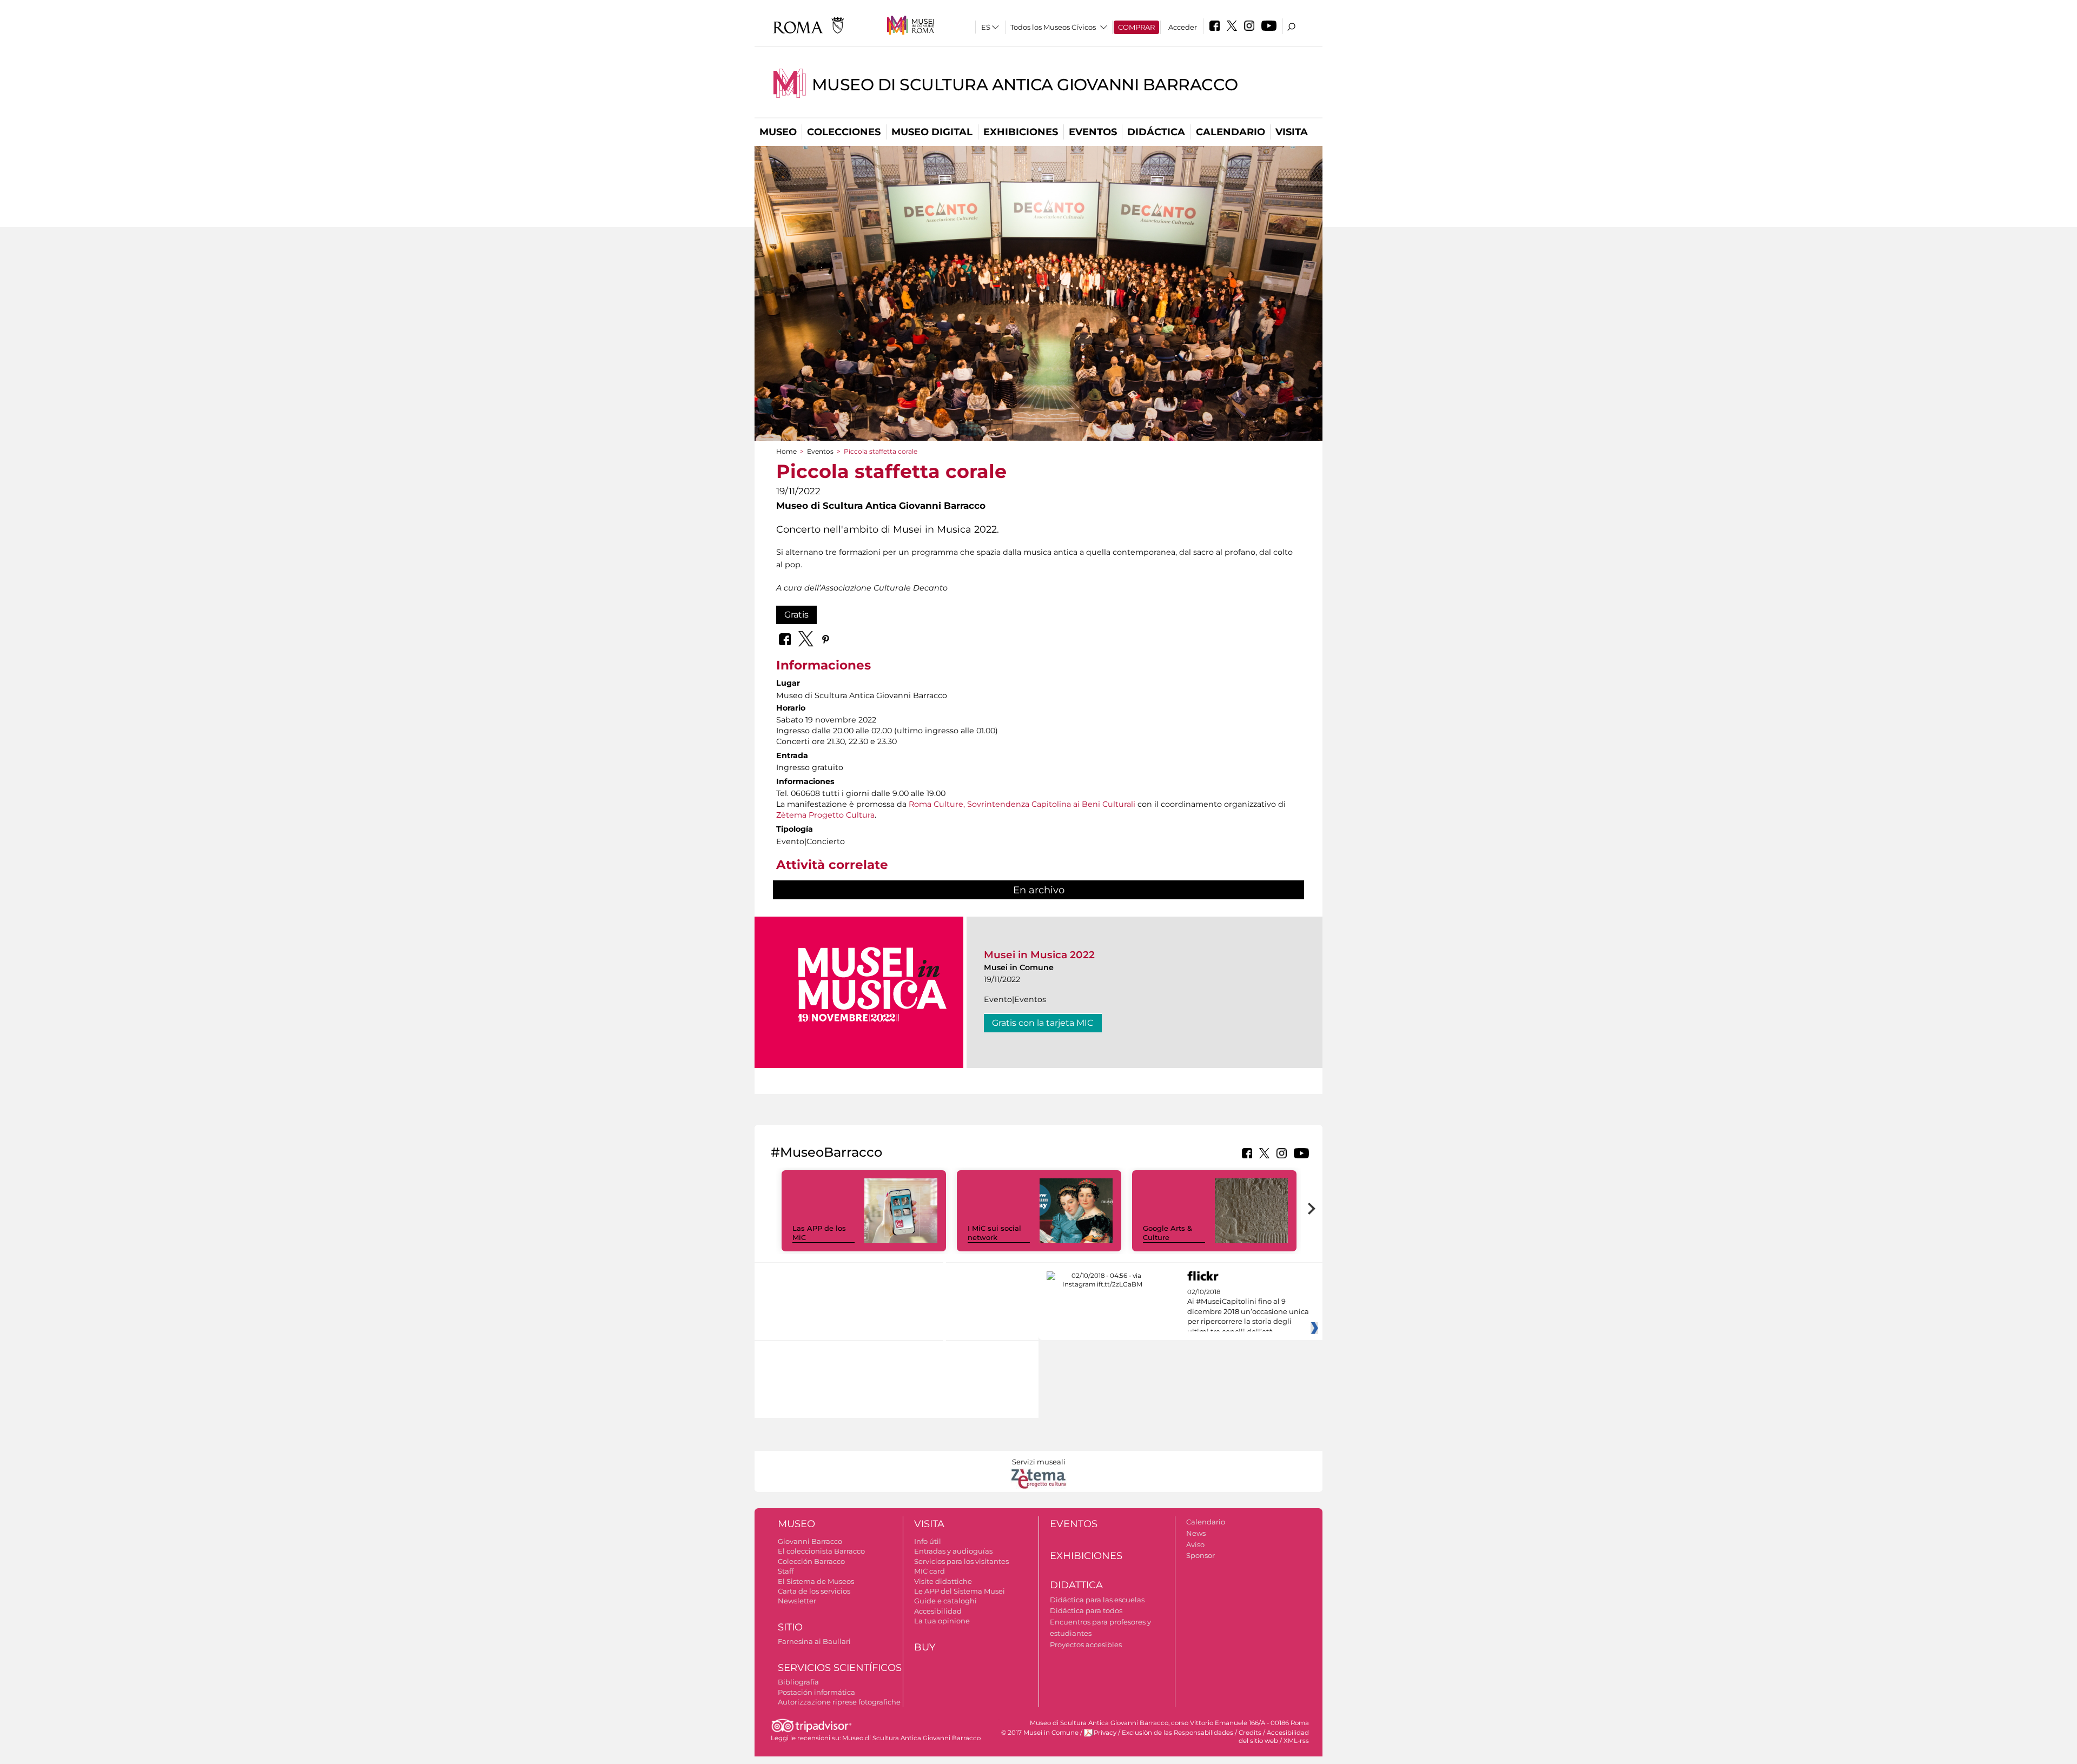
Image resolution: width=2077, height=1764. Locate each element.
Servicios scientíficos (840, 1668)
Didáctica (1156, 132)
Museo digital (932, 132)
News (1196, 1533)
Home (786, 451)
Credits (1250, 1733)
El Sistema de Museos (816, 1581)
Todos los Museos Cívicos (1053, 27)
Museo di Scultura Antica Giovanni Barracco (1025, 85)
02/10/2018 (1248, 1312)
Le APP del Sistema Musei (960, 1591)
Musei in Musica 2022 (1039, 955)
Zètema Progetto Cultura (825, 815)
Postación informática (816, 1692)
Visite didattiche (943, 1581)
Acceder (1183, 27)
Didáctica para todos (1086, 1610)
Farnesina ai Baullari (814, 1641)
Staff (786, 1571)
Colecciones (844, 132)
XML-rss (1296, 1741)
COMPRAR (1136, 27)
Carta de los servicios (814, 1591)
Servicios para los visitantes (961, 1561)
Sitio (790, 1627)
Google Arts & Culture (1168, 1233)
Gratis (796, 615)
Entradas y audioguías (953, 1551)
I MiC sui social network (994, 1233)
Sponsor (1200, 1555)
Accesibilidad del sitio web (1274, 1737)
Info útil (928, 1541)
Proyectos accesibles (1086, 1644)
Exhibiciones (1021, 132)
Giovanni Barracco (810, 1541)
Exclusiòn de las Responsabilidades (1178, 1733)
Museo (778, 132)
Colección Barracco (811, 1561)
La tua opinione (942, 1621)
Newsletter (797, 1601)
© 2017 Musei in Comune (1040, 1733)
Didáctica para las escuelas (1097, 1600)
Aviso (1195, 1544)
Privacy (1105, 1733)
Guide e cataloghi (945, 1601)
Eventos (1093, 132)
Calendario (1231, 132)
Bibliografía (798, 1682)
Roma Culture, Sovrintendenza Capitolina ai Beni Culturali (1022, 804)
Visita (1292, 132)
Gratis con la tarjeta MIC (1043, 1023)
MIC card (930, 1571)
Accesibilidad (938, 1611)
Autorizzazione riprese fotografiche (839, 1702)
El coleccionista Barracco (821, 1551)
